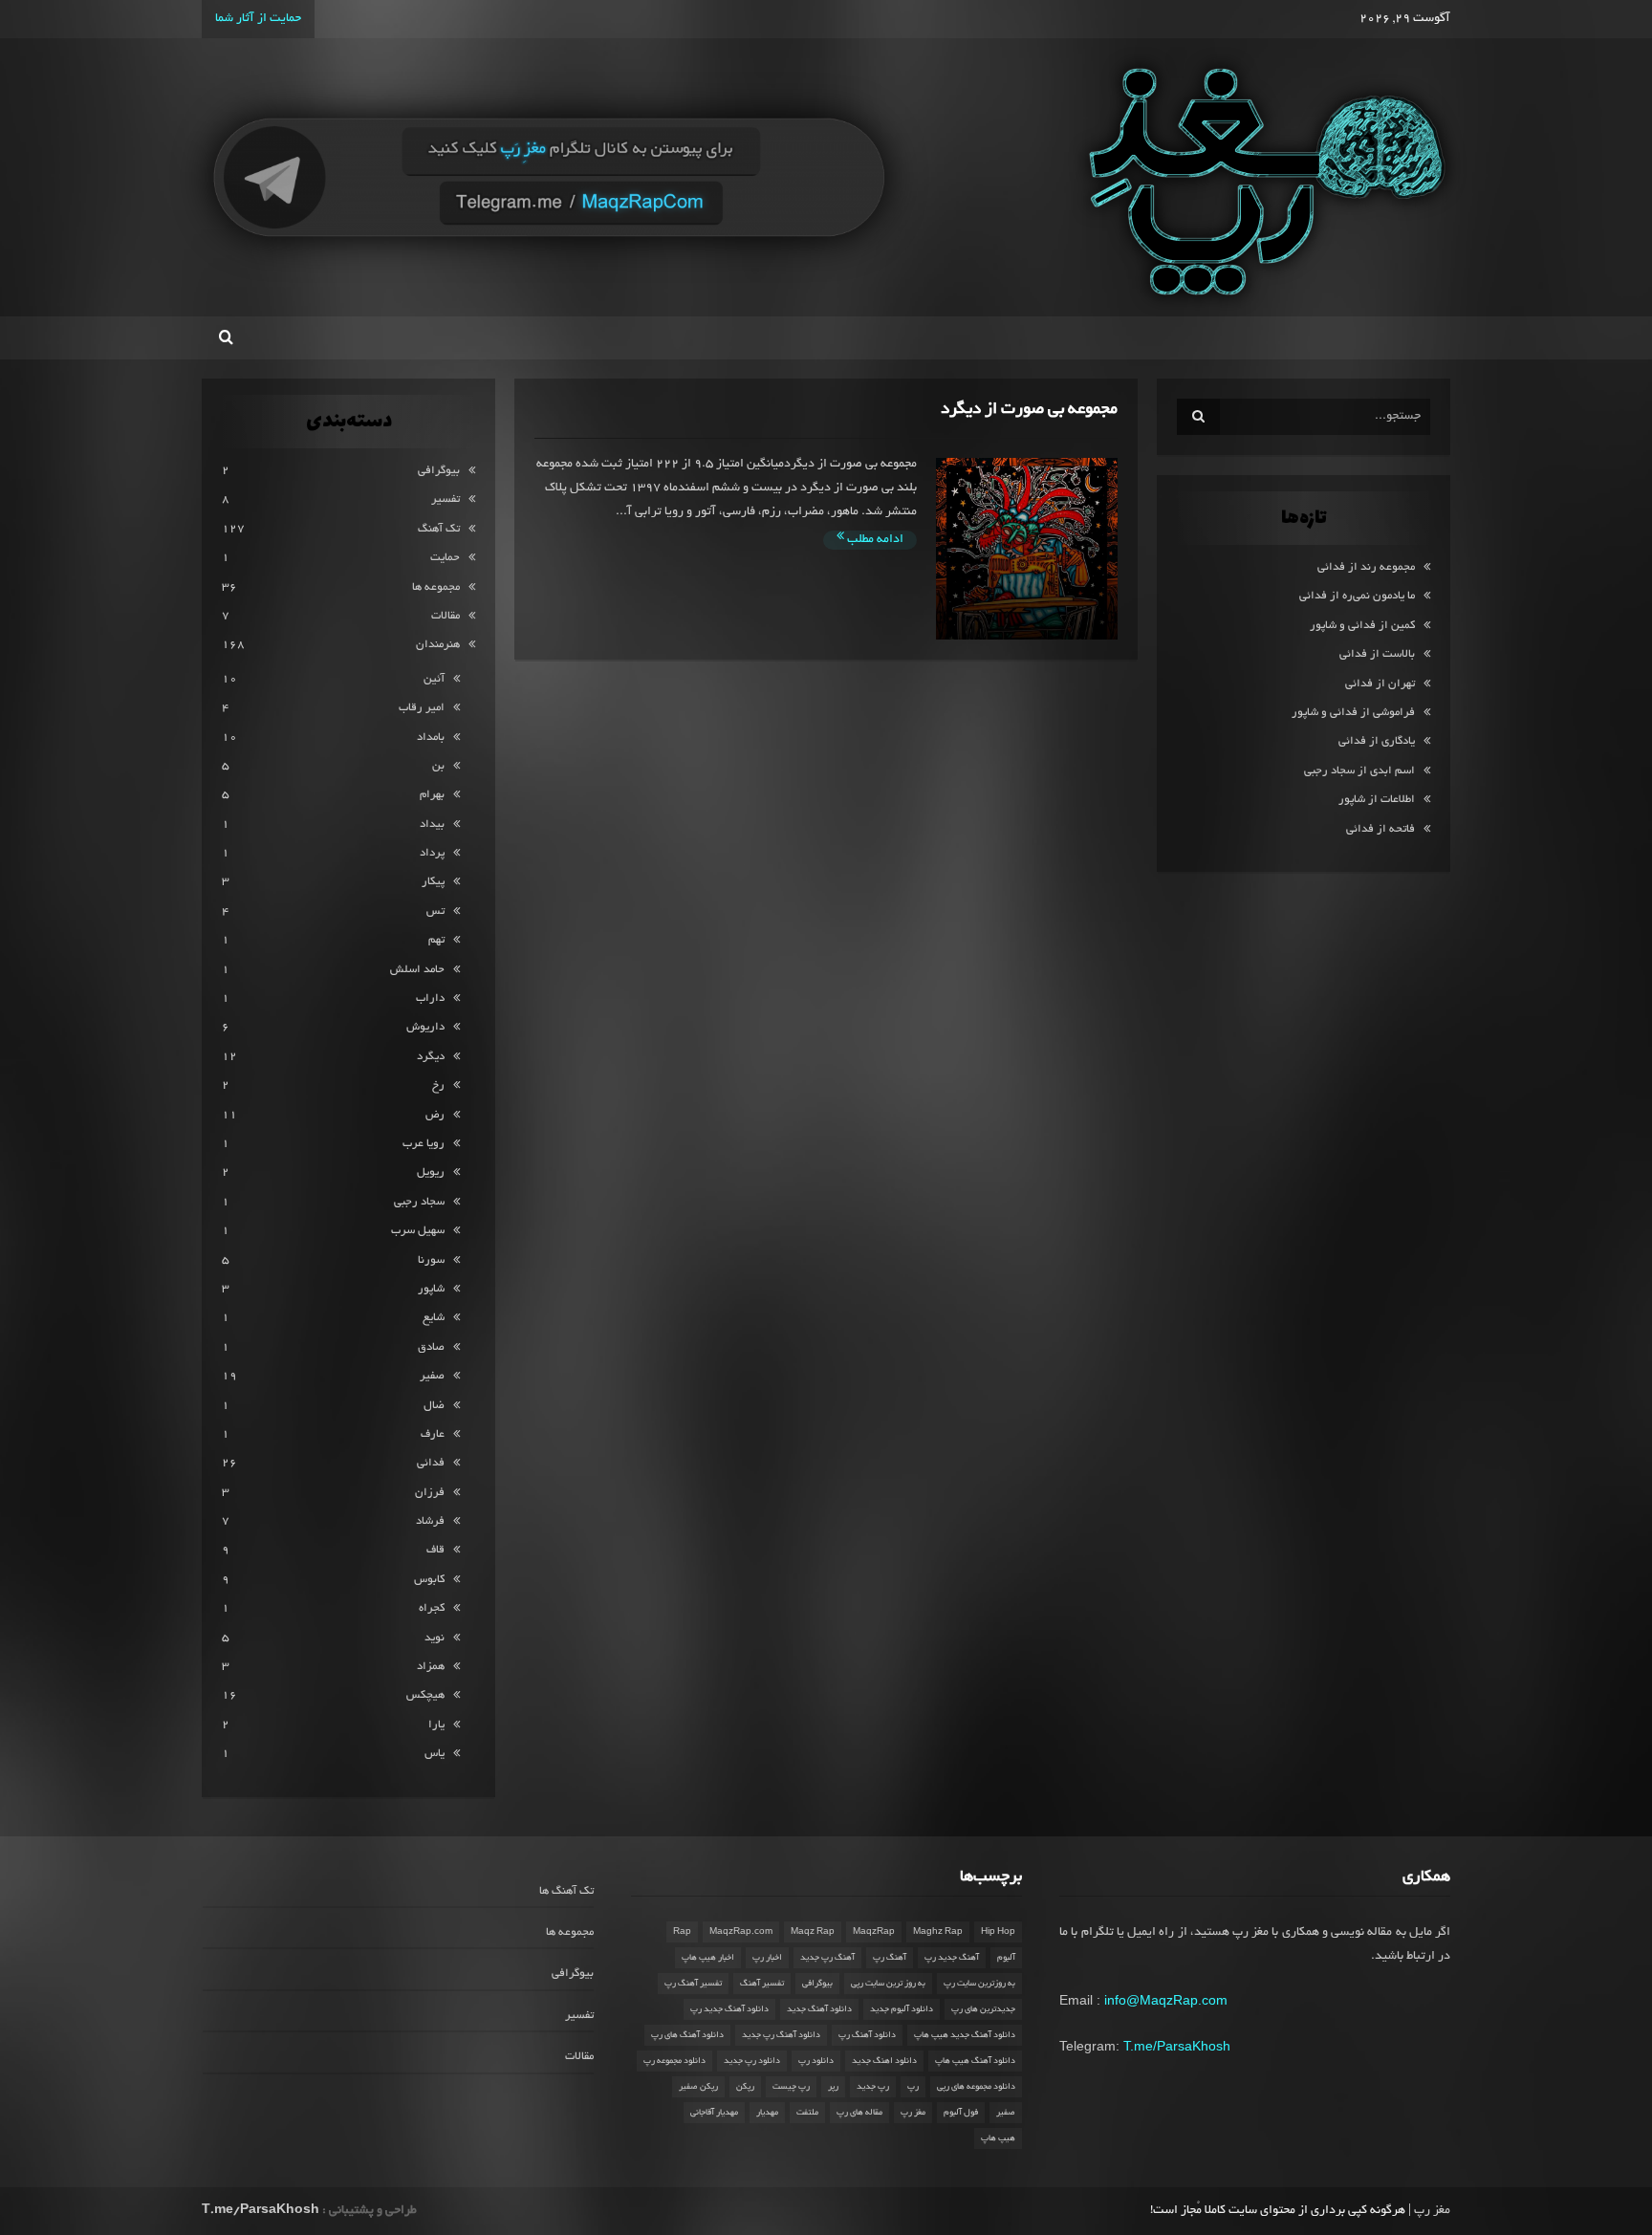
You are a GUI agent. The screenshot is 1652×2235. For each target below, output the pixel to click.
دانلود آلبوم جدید (902, 2009)
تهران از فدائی (1380, 684)
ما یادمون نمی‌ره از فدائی (1357, 596)
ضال (434, 1406)
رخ (438, 1085)
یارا (436, 1725)
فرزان (430, 1493)
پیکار (433, 882)
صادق (431, 1347)
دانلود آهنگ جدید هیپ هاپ (965, 2035)
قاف (435, 1550)
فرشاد (430, 1521)
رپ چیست (791, 2087)
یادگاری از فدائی (1377, 741)
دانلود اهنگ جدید (884, 2061)
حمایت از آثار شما (258, 19)
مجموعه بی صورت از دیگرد (1029, 410)
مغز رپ (913, 2113)
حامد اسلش (417, 970)
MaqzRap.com (741, 1932)
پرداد (432, 853)
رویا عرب (424, 1144)
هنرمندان (438, 645)
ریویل (431, 1172)
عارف (433, 1434)
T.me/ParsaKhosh (1177, 2046)
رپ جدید (873, 2087)
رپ (913, 2087)
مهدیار (767, 2113)
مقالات (446, 616)
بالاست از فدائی (1377, 654)
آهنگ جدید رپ (952, 1958)
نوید (435, 1638)
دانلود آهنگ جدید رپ (729, 2009)
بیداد (432, 825)
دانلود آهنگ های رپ (687, 2035)
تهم (436, 940)
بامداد (431, 738)
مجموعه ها (436, 587)
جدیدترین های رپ (983, 2009)
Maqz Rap (813, 1932)
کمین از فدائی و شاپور (1362, 626)
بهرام (432, 795)
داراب (430, 998)
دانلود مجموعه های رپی (976, 2087)
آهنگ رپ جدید (827, 1958)
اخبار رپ (767, 1958)
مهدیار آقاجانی (714, 2113)
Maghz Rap (938, 1932)
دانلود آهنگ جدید (819, 2009)
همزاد (431, 1667)
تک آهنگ (439, 529)
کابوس (429, 1580)
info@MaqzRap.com (1166, 2000)
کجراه (432, 1608)
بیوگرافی (439, 471)
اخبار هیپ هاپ (708, 1958)
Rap (682, 1932)
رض (435, 1115)
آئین (434, 679)
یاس (435, 1754)
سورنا (431, 1260)
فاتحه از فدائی (1380, 829)
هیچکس (425, 1695)
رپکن (745, 2087)
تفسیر (446, 499)
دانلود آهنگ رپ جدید (781, 2035)
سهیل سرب (418, 1231)
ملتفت (807, 2113)
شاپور (431, 1289)
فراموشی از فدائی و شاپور (1353, 713)
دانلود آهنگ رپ (867, 2035)
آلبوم (1006, 1958)
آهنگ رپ (890, 1958)
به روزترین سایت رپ (979, 1984)
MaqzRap (874, 1932)
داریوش (425, 1027)
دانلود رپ (816, 2061)
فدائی (431, 1463)
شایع (434, 1318)
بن (438, 766)
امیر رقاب (422, 708)
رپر (833, 2087)
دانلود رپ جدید (752, 2061)
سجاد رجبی (419, 1202)
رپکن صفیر (698, 2087)
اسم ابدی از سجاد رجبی (1359, 771)
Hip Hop (998, 1932)
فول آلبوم (961, 2113)
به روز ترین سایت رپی (888, 1984)
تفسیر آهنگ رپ (693, 1984)
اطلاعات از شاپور (1377, 800)
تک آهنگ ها (566, 1891)
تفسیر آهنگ (762, 1984)
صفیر (432, 1376)
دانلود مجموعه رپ (674, 2061)
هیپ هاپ (998, 2138)
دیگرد (431, 1057)
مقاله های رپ (859, 2113)
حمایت (445, 558)
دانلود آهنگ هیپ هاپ (975, 2061)
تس (435, 911)
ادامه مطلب (874, 540)
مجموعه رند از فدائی (1366, 567)
